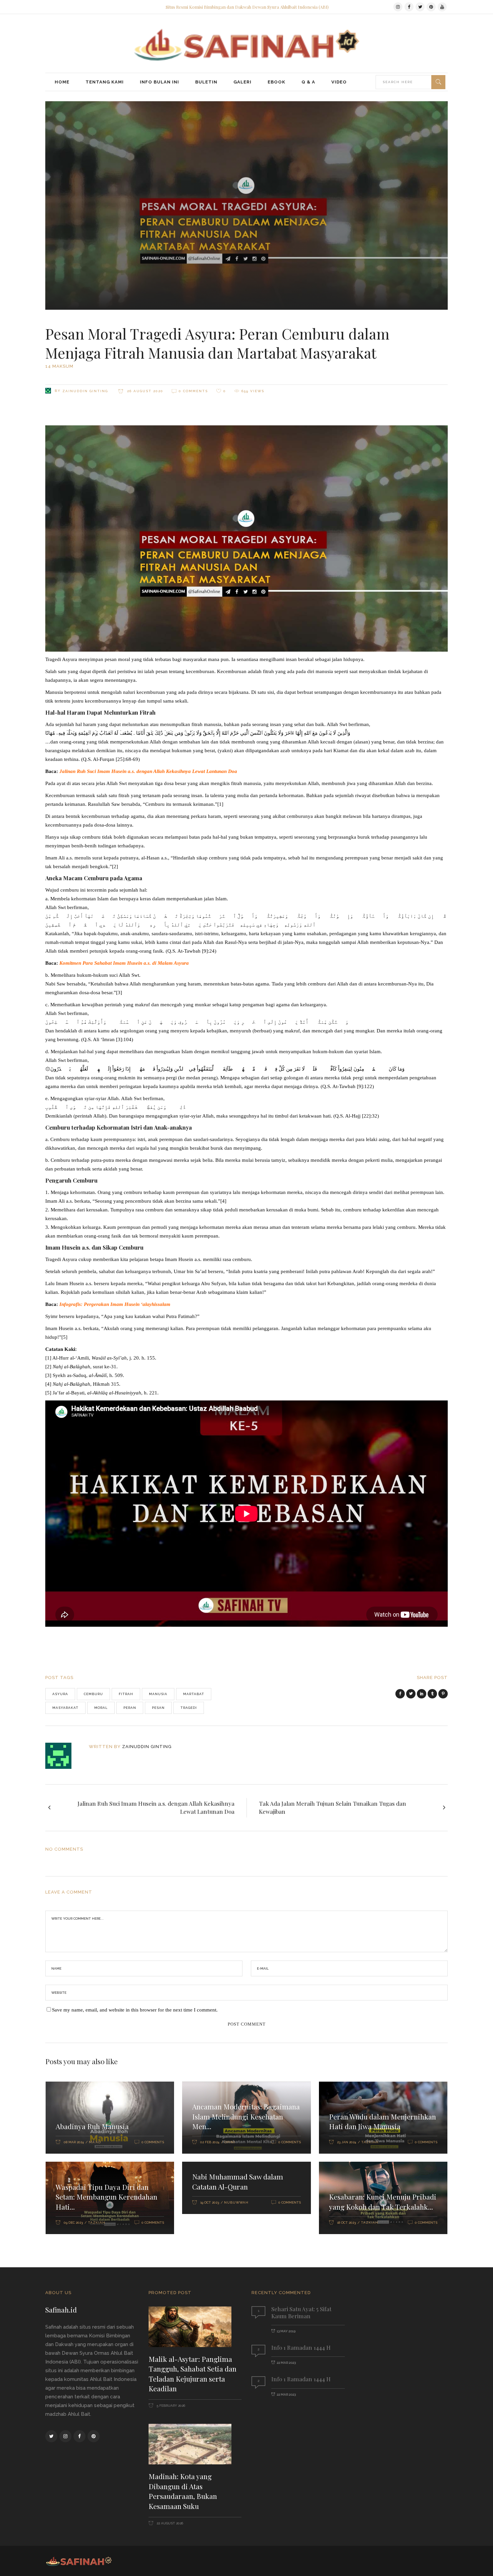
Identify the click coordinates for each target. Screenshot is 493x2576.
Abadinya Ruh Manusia (92, 2126)
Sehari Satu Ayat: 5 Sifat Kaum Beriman (301, 2312)
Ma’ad (95, 2142)
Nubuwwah (236, 2202)
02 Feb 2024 (210, 2142)
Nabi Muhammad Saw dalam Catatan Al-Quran (238, 2181)
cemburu (93, 1694)
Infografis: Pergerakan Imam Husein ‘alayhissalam (115, 1304)
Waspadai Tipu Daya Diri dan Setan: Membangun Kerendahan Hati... (106, 2197)
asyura (60, 1694)
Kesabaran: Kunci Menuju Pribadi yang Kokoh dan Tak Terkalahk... (383, 2202)
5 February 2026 (170, 2406)
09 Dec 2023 (73, 2223)
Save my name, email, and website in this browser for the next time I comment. (135, 2010)
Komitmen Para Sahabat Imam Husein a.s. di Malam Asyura (124, 963)
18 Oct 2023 (346, 2223)
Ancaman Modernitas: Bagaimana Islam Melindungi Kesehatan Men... (246, 2116)
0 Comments (193, 391)
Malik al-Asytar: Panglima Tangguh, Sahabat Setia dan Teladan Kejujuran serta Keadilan (193, 2374)
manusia (158, 1694)
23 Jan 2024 (347, 2142)
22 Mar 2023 (286, 2363)
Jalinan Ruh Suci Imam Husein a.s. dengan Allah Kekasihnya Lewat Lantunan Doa (148, 771)
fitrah (126, 1694)
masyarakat (65, 1708)
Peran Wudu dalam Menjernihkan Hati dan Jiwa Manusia (382, 2121)
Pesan (158, 1708)
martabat (194, 1694)
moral (101, 1708)
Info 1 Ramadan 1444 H (301, 2347)
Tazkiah (370, 2142)
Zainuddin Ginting (85, 391)
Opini (230, 2142)
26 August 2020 (144, 391)
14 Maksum (59, 366)
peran (130, 1708)
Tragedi (189, 1708)
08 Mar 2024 (74, 2142)
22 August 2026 (169, 2523)
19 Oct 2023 (210, 2202)
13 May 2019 (286, 2331)
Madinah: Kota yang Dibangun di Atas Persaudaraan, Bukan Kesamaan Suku (183, 2491)
